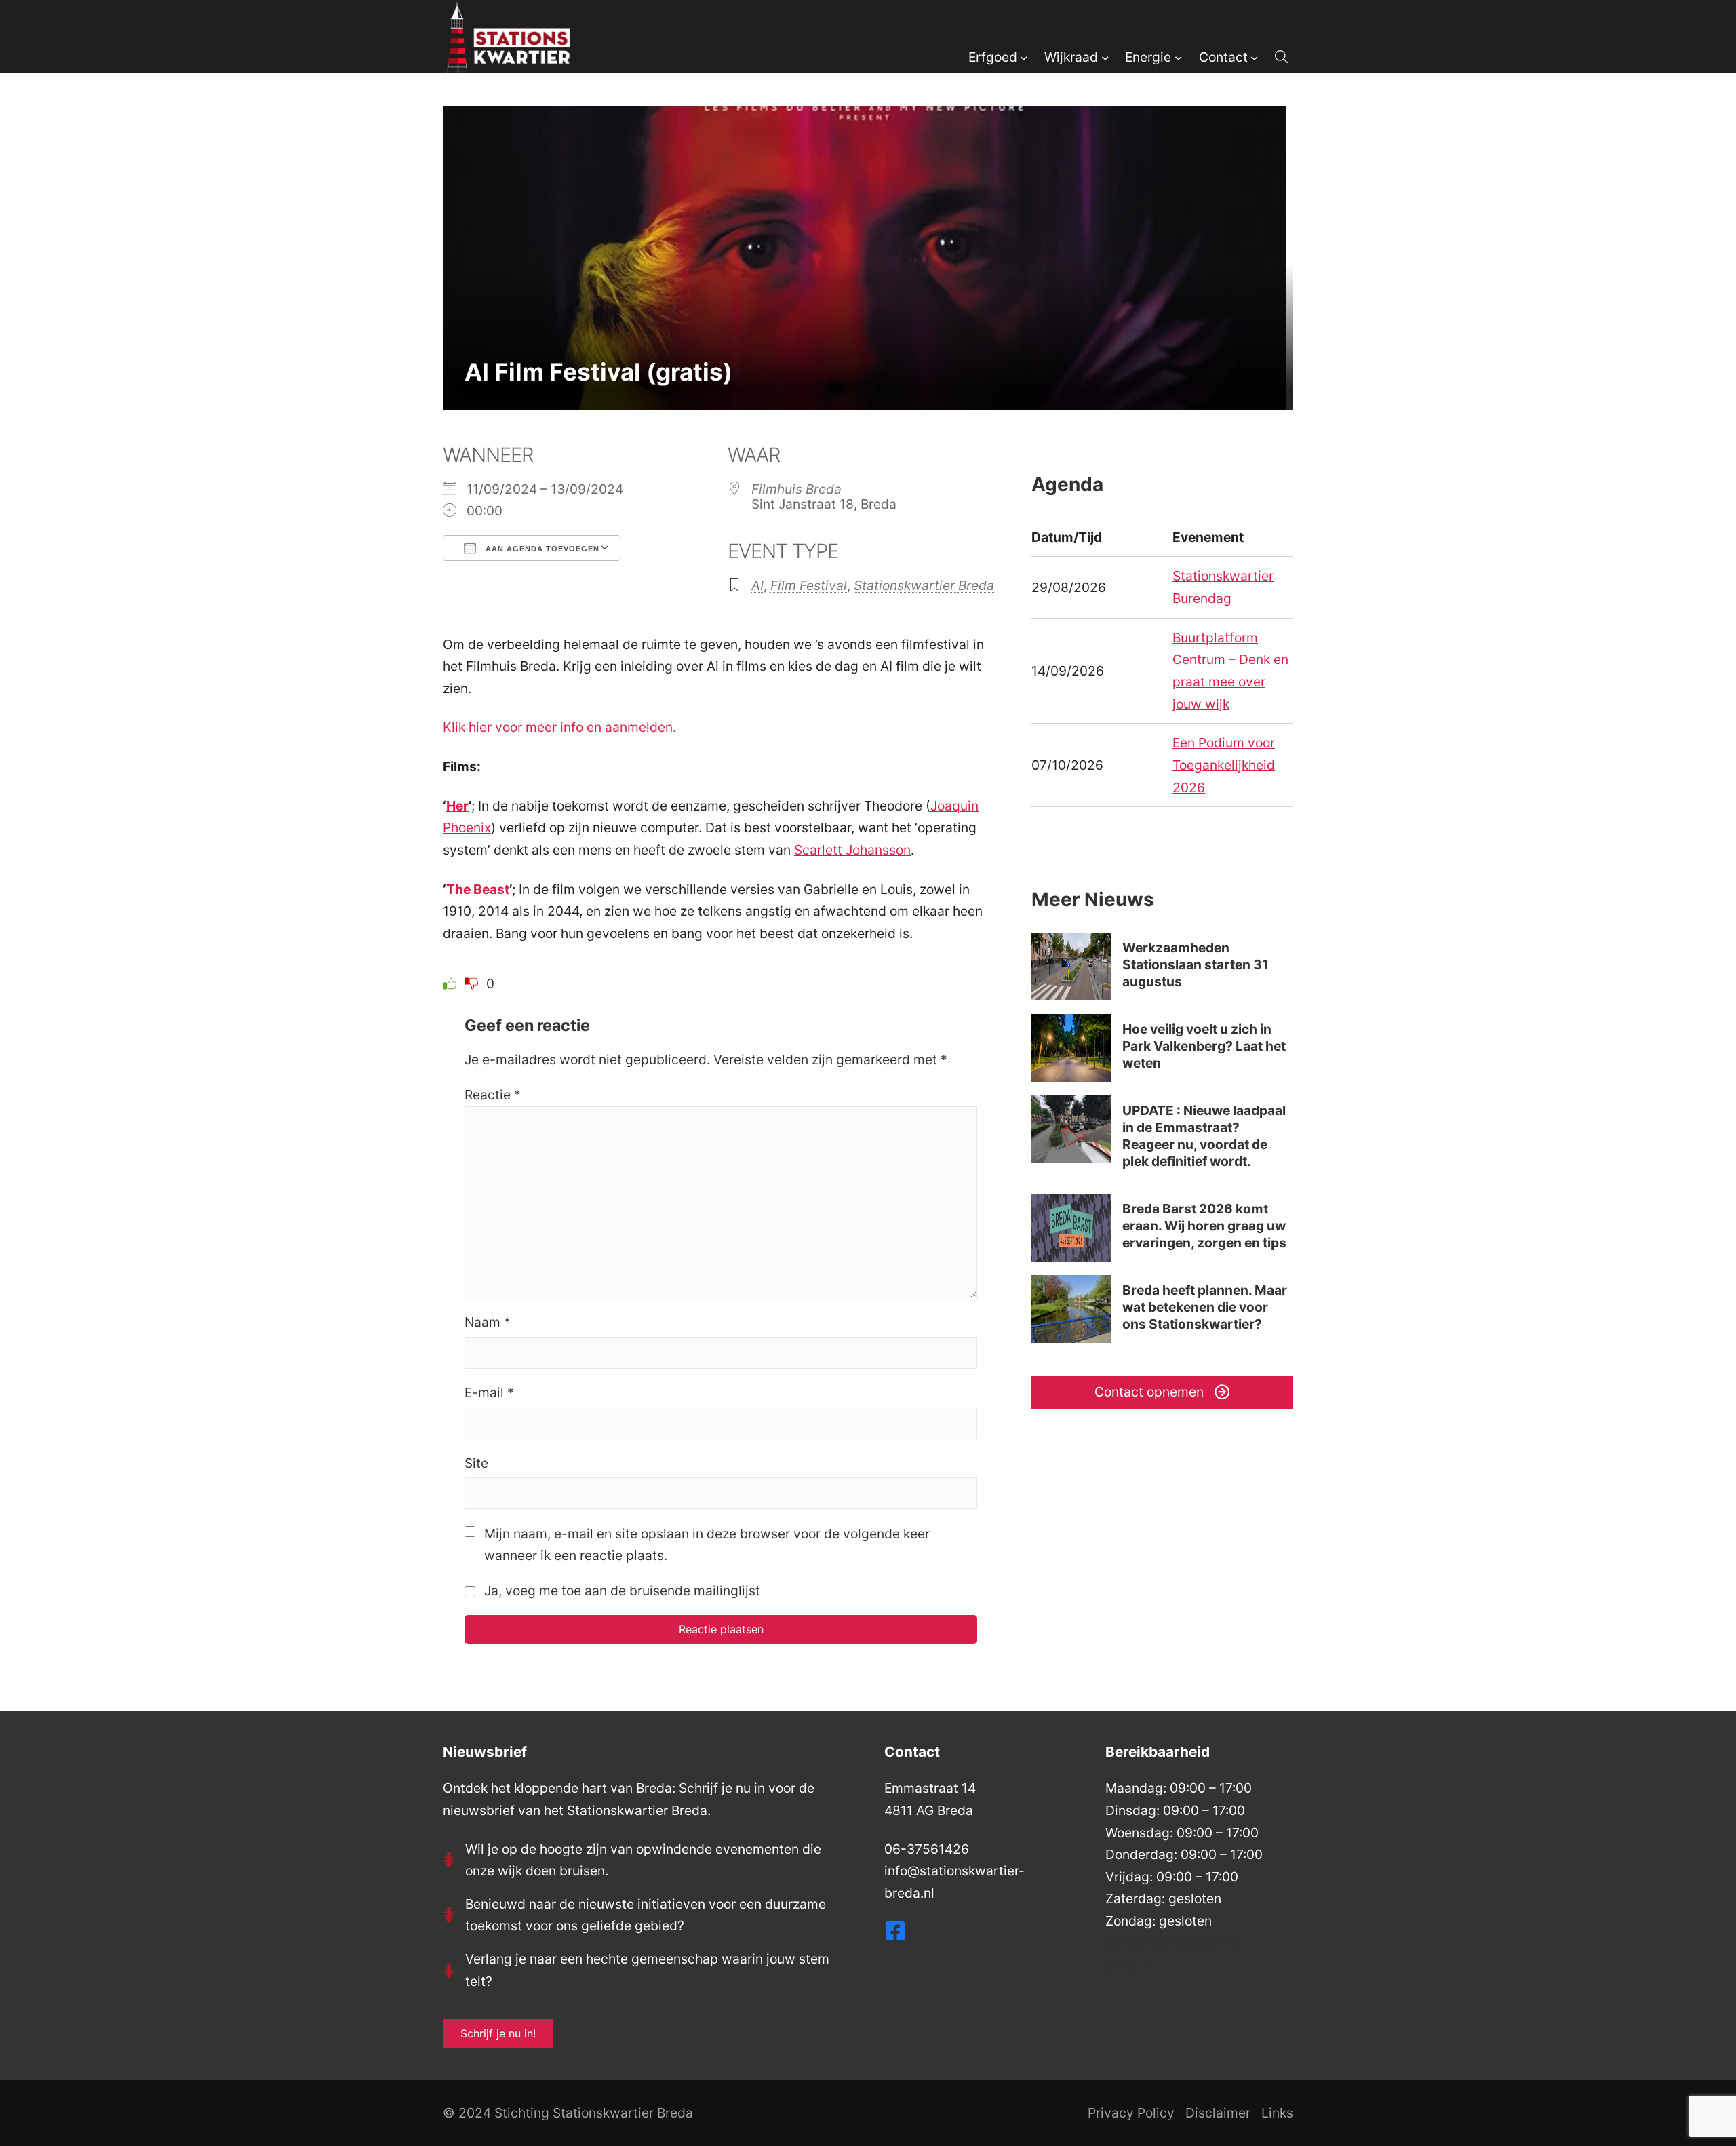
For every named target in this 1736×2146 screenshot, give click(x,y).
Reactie (493, 1095)
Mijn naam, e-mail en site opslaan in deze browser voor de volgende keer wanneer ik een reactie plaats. (707, 1545)
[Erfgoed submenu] (1024, 57)
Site (476, 1463)
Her (457, 806)
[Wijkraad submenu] (1105, 57)
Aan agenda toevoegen (541, 549)
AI (757, 585)
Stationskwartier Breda (924, 585)
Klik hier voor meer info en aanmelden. (559, 727)
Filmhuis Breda (796, 489)
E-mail (489, 1392)
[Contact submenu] (1255, 57)
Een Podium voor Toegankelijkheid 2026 (1224, 765)
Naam (488, 1322)
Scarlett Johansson (852, 850)
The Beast (478, 889)
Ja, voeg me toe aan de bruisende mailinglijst (620, 1591)
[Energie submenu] (1179, 57)
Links (1277, 2113)
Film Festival (809, 585)
